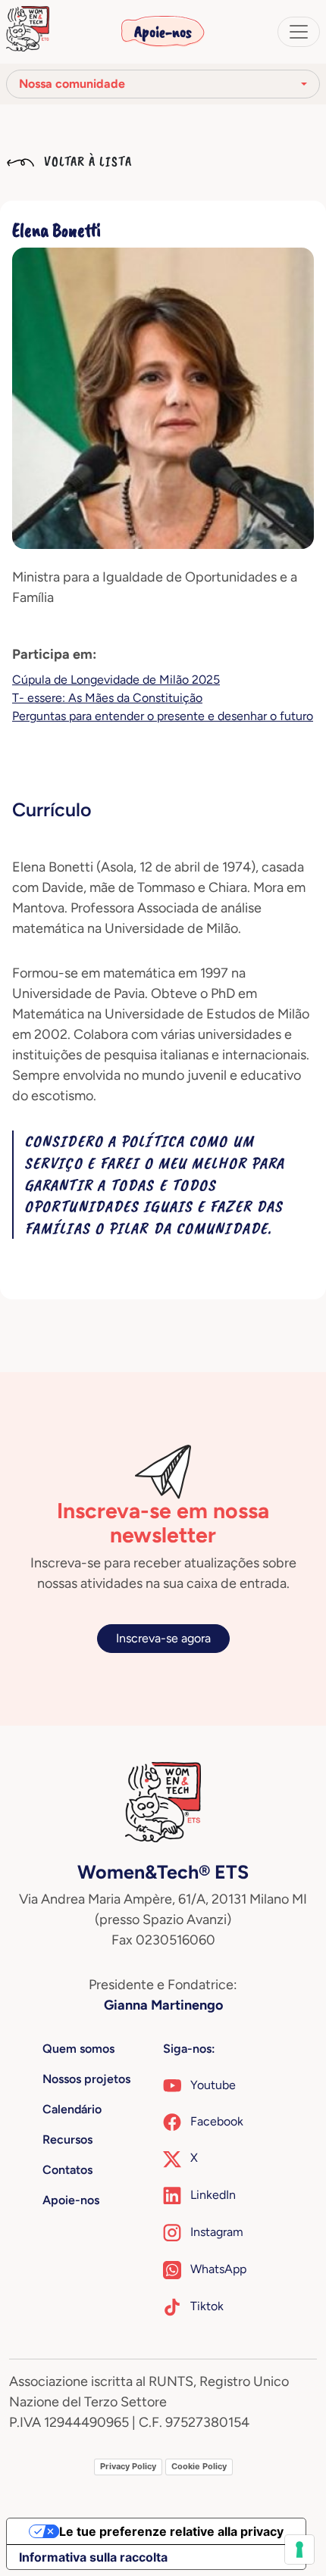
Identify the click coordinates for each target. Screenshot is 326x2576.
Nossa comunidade (72, 84)
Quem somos (78, 2049)
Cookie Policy (199, 2466)
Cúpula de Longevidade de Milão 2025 (116, 680)
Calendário (72, 2109)
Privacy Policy (128, 2466)
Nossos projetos (86, 2079)
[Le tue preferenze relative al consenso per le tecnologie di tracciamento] (299, 2549)
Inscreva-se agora (163, 1638)
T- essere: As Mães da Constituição (107, 698)
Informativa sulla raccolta (93, 2557)
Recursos (67, 2139)
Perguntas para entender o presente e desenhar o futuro (163, 716)
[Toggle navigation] (299, 32)
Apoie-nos (163, 32)
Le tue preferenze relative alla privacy (171, 2531)
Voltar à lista (86, 161)
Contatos (67, 2170)
